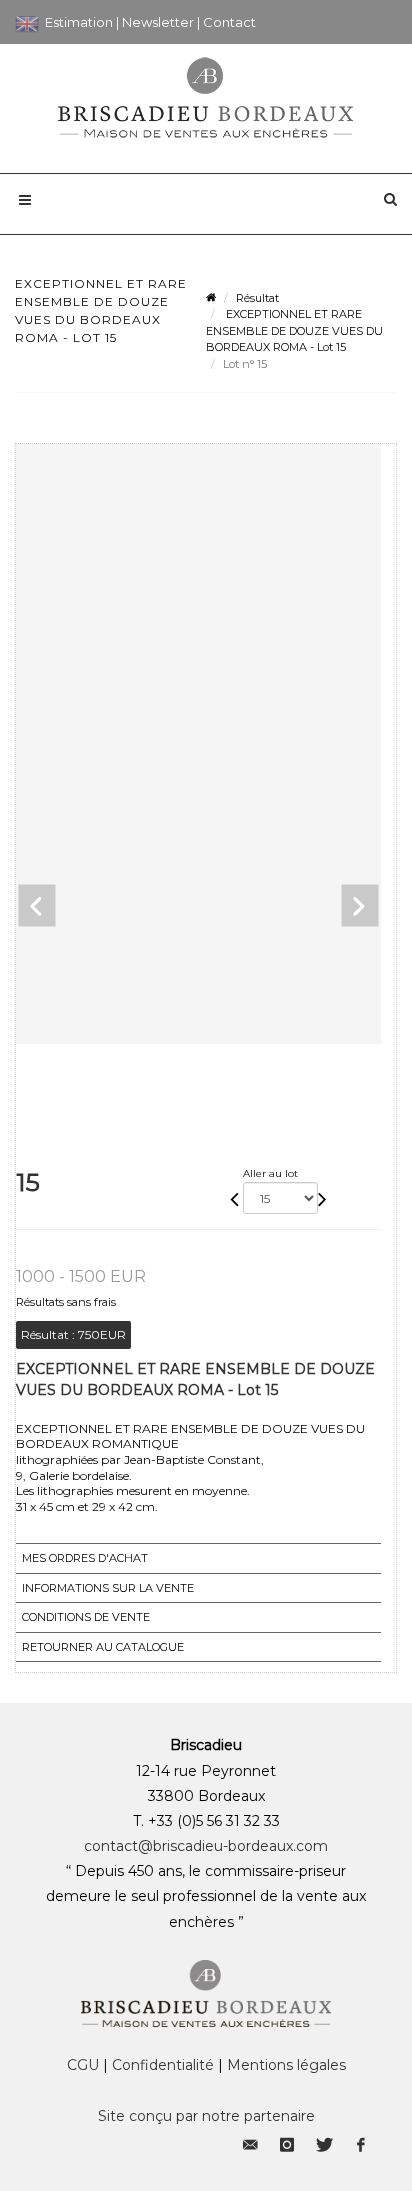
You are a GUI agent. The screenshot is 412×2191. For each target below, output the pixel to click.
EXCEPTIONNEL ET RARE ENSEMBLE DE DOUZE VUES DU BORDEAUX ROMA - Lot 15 (294, 330)
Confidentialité (163, 2065)
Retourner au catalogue (103, 1647)
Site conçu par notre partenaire (206, 2116)
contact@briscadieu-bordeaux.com (206, 1846)
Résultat (257, 298)
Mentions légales (286, 2065)
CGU (83, 2065)
